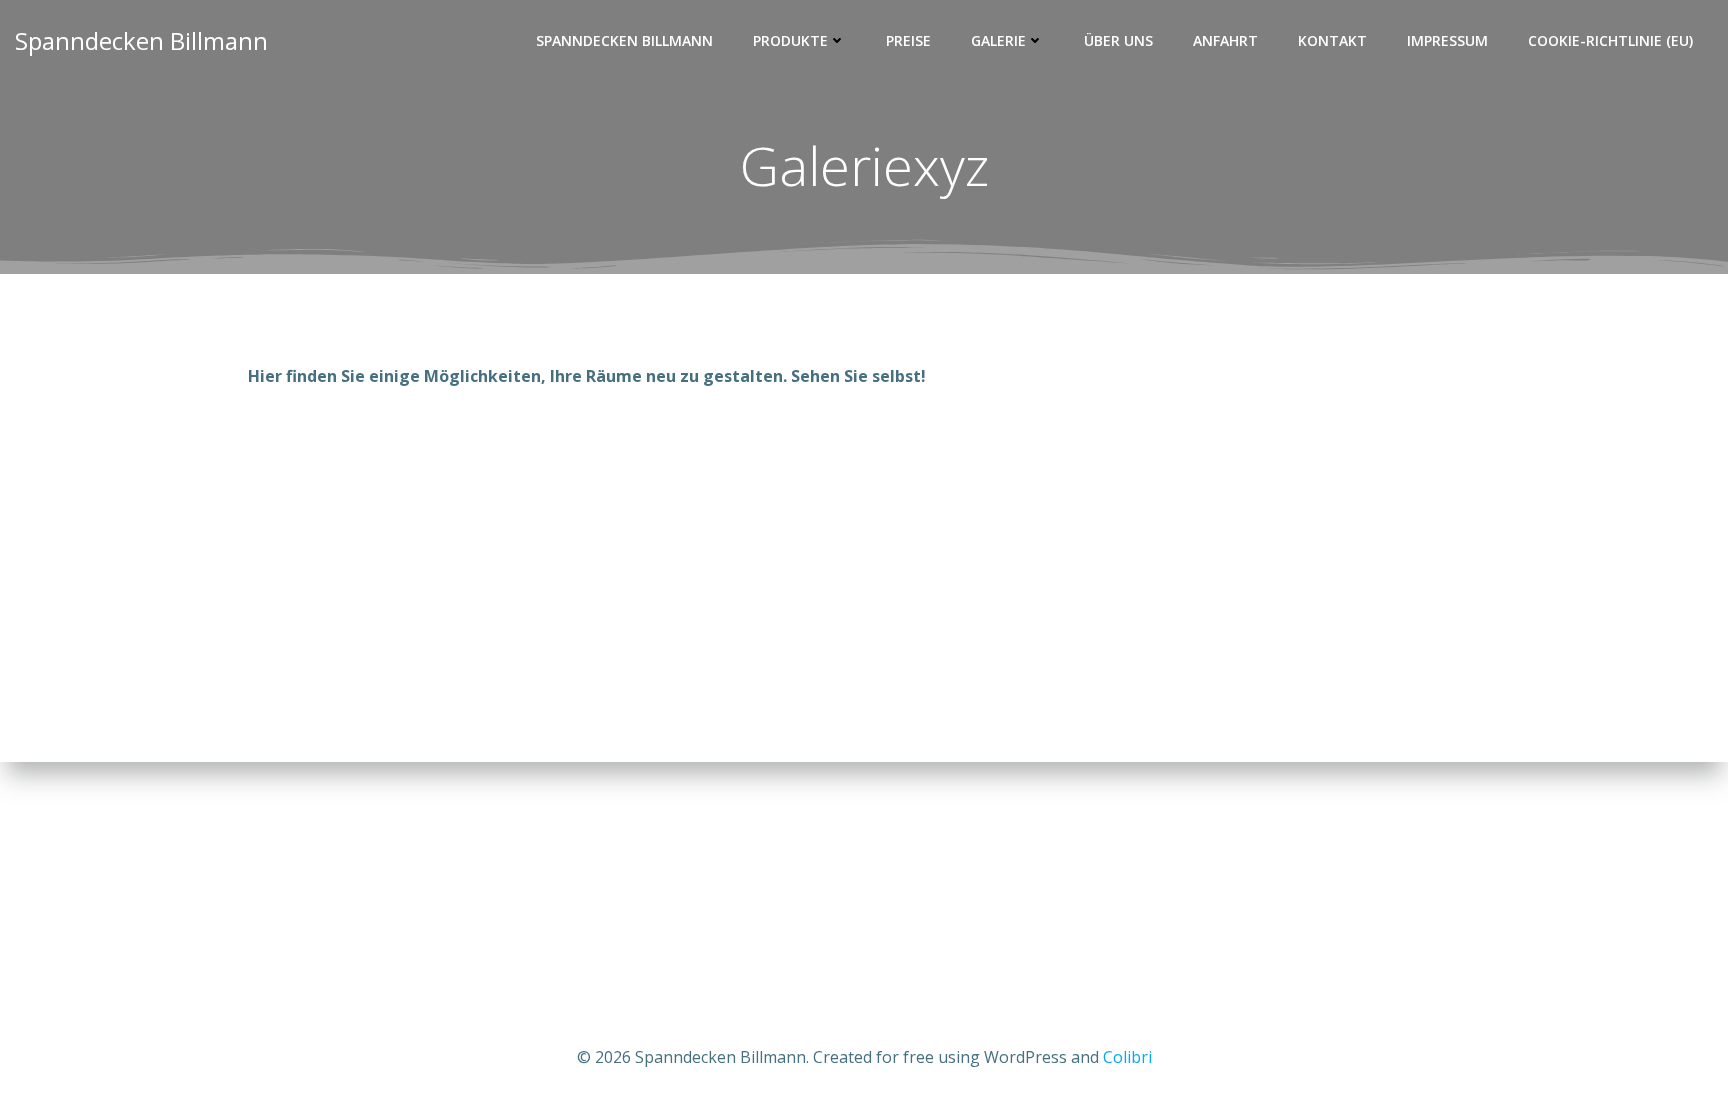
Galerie (998, 40)
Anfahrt (1225, 40)
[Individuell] (729, 471)
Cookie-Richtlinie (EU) (1610, 40)
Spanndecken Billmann (624, 40)
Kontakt (1332, 40)
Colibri (1127, 1057)
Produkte (790, 40)
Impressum (1447, 40)
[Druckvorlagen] (729, 603)
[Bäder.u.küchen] (345, 471)
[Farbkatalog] (345, 603)
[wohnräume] (537, 471)
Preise (908, 40)
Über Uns (1118, 40)
